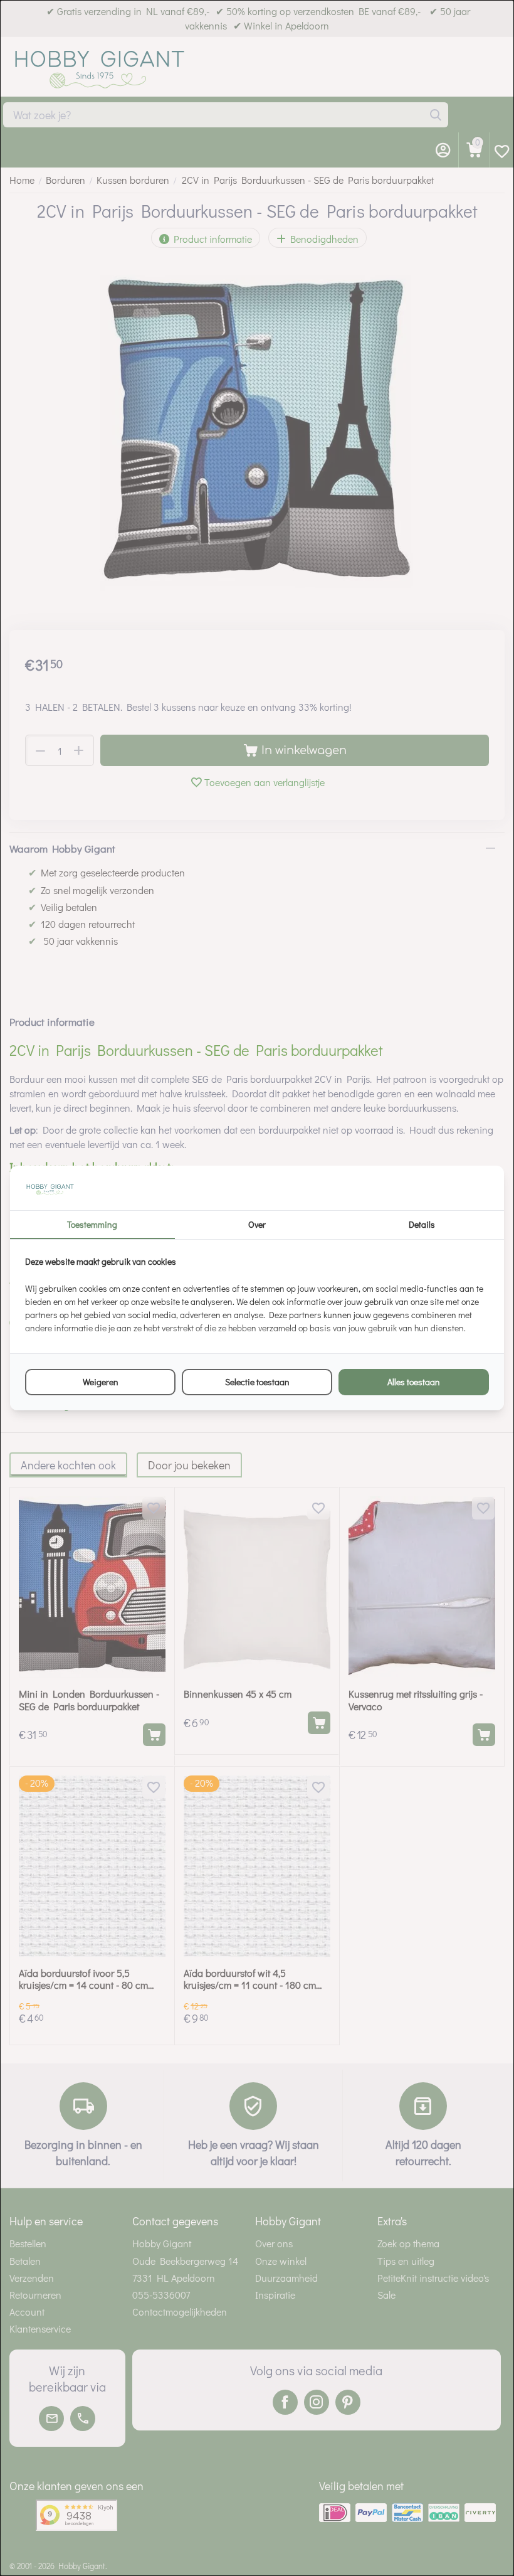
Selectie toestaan (257, 1382)
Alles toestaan (414, 1382)
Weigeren (101, 1382)
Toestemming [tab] (92, 1224)
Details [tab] (422, 1224)
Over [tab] (257, 1224)
